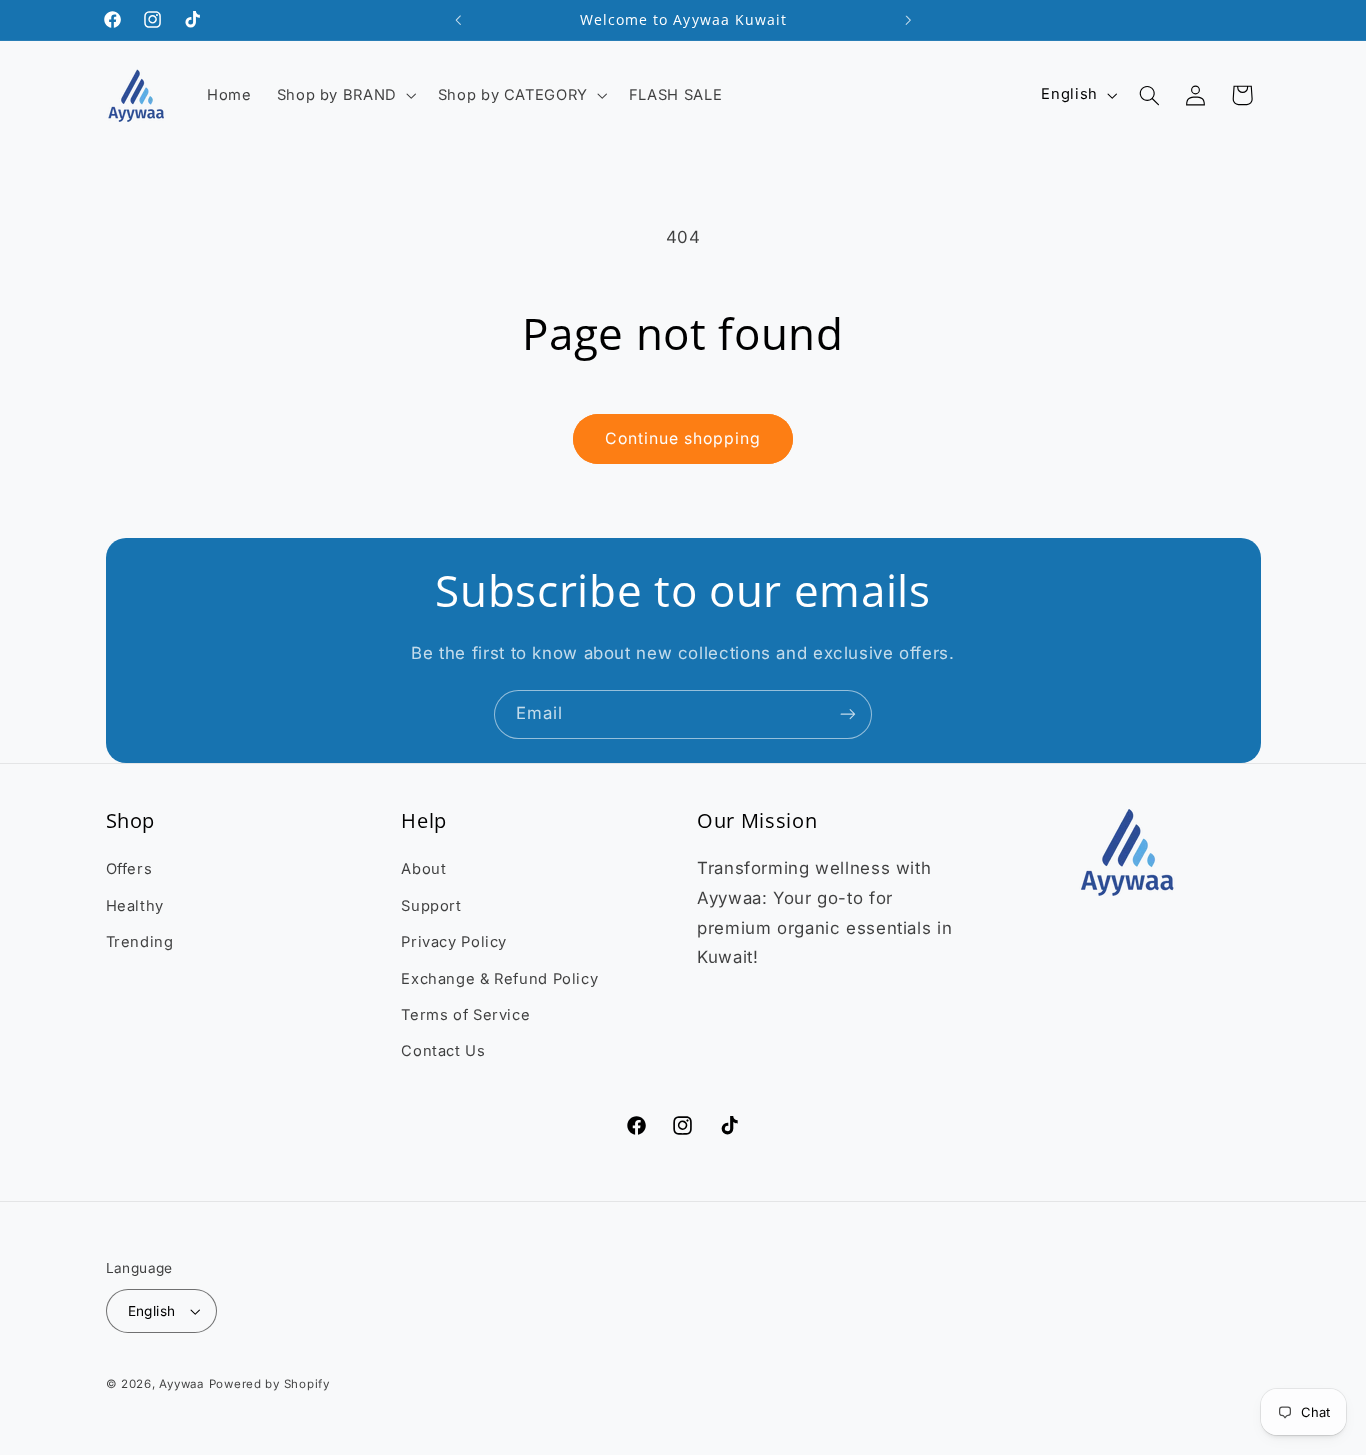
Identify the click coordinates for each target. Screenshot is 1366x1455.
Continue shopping (683, 438)
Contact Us (443, 1051)
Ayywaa (181, 1384)
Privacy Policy (454, 942)
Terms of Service (465, 1015)
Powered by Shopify (269, 1384)
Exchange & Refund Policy (499, 979)
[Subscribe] (848, 714)
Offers (129, 869)
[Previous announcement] (458, 20)
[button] (344, 95)
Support (431, 906)
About (423, 869)
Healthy (135, 906)
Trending (140, 942)
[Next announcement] (908, 20)
